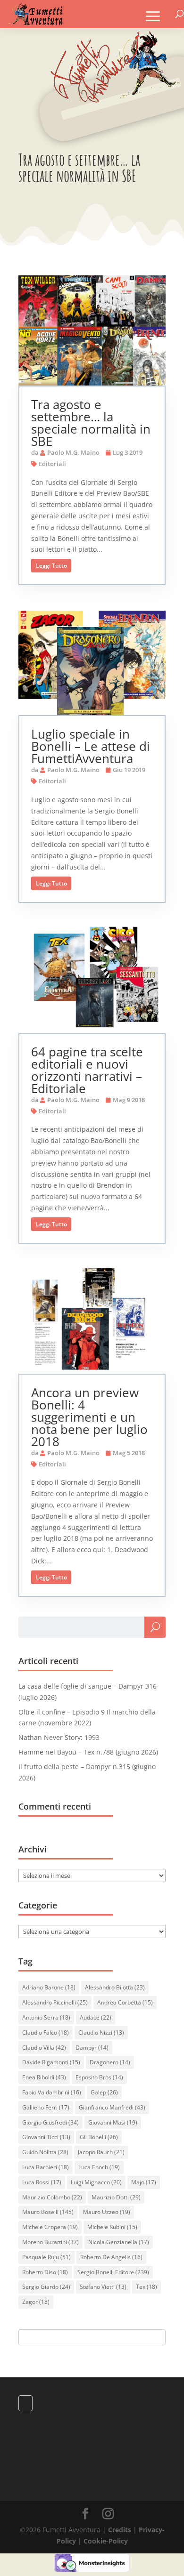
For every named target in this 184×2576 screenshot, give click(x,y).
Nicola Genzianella (119, 2242)
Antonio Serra (46, 2017)
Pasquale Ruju (46, 2257)
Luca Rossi (42, 2182)
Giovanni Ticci (46, 2137)
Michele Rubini (112, 2227)
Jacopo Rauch (101, 2152)
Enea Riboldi (44, 2077)
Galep (104, 2092)
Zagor (36, 2302)
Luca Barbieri (46, 2167)
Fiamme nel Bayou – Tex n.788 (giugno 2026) (88, 1752)
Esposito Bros (99, 2077)
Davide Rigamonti (51, 2062)
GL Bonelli (99, 2137)
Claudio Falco (46, 2033)
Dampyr (92, 2048)
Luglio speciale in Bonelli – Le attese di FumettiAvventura (91, 746)
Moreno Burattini (50, 2242)
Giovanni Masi (113, 2122)
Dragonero (110, 2062)
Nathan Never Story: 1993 (59, 1737)
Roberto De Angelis (111, 2257)
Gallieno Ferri (46, 2107)
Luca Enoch (99, 2167)
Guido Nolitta (45, 2152)
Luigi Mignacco (96, 2182)
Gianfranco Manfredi (112, 2107)
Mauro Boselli (48, 2212)
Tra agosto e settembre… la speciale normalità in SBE (91, 423)
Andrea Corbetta (125, 2002)
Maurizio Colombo (52, 2197)
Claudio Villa (44, 2048)
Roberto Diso (45, 2272)
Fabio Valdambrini (52, 2092)
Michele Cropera (50, 2227)
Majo (144, 2182)
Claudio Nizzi (101, 2033)
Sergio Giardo (46, 2287)
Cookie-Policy (106, 2541)
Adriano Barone (49, 1987)
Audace (96, 2017)
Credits (120, 2530)
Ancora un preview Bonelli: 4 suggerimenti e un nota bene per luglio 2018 (89, 1417)
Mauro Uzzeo (107, 2212)
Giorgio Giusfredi (50, 2122)
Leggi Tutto (51, 566)
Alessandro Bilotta (115, 1987)
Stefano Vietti (103, 2287)
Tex (146, 2287)
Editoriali (52, 464)
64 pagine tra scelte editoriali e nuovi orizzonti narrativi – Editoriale (87, 1070)
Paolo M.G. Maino (73, 452)
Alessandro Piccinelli (55, 2002)
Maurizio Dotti (116, 2197)
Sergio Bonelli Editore (113, 2272)
